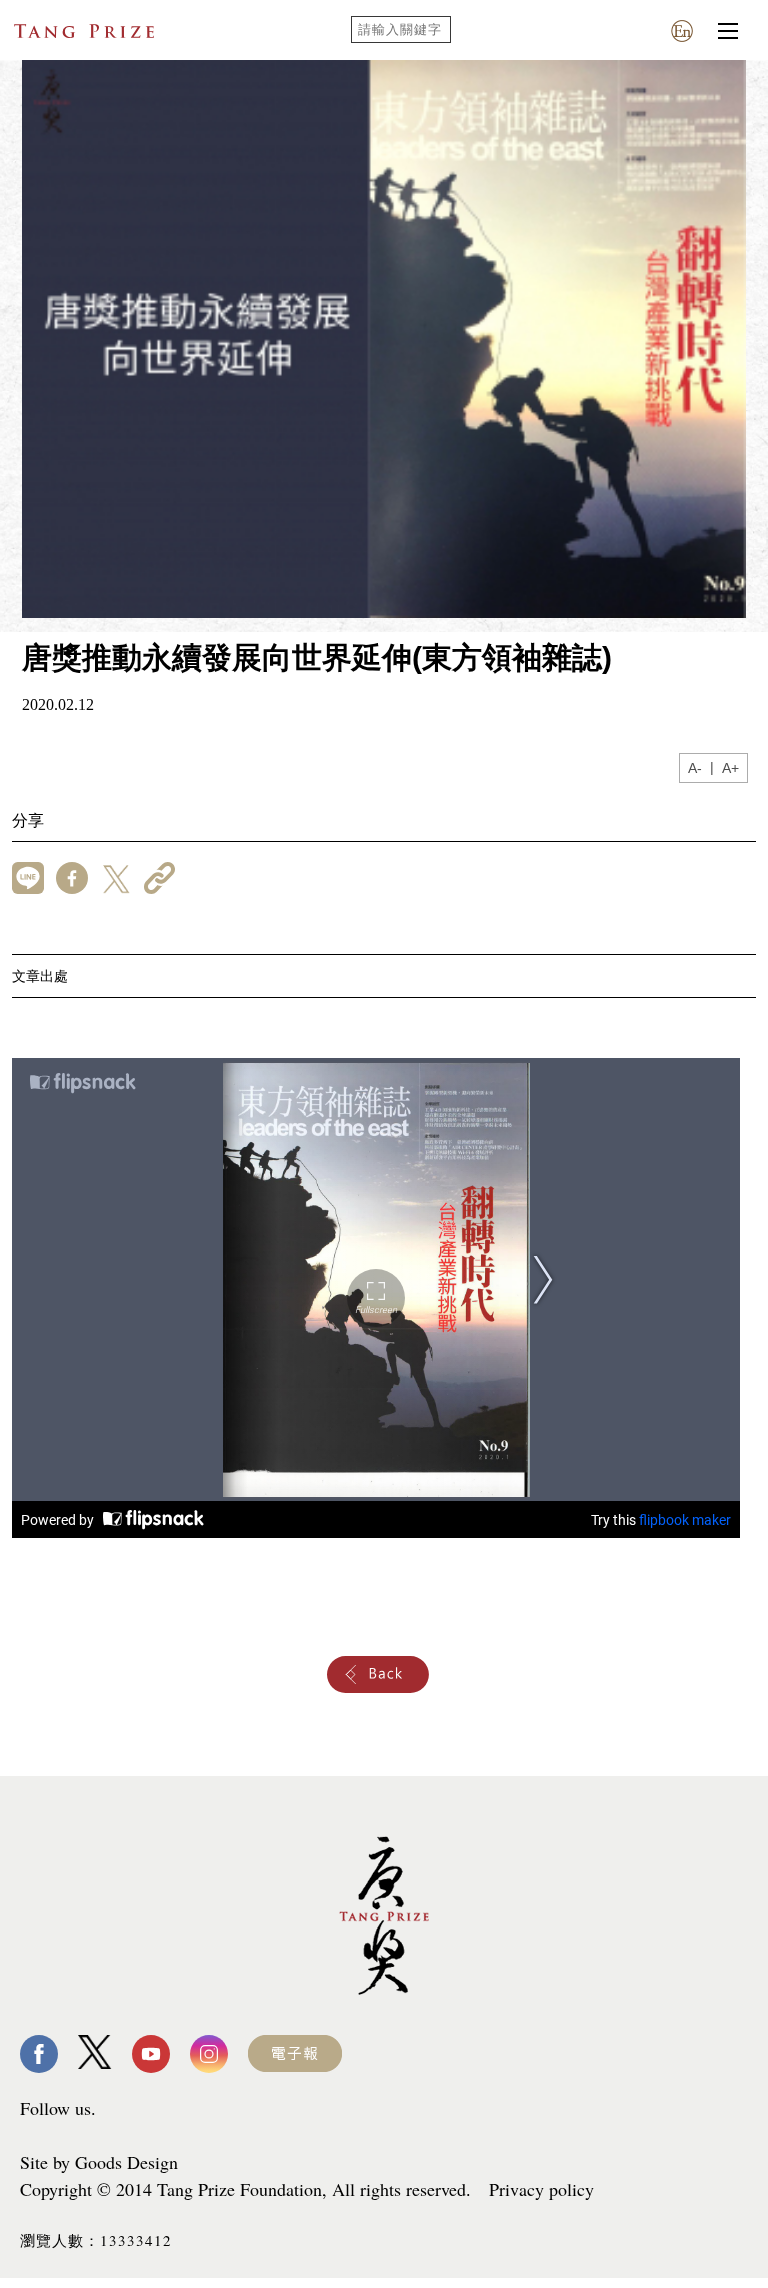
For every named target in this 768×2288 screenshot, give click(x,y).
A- (695, 768)
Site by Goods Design (99, 2162)
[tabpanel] (384, 339)
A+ (730, 768)
